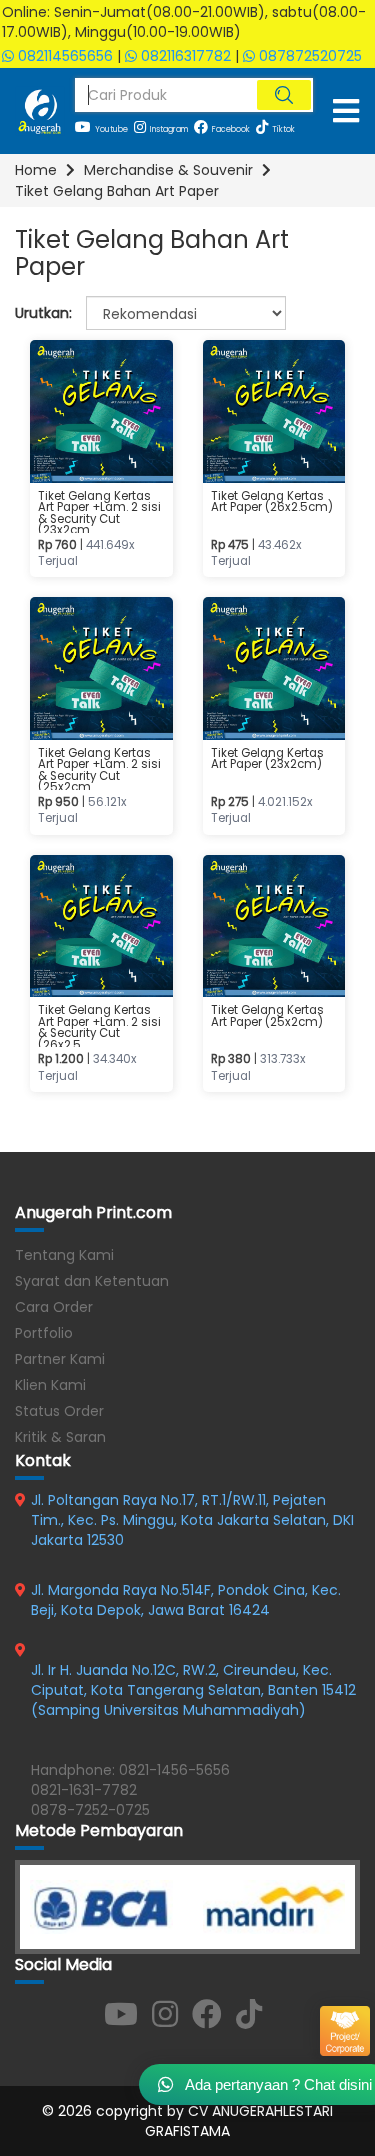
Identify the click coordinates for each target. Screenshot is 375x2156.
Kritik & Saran (60, 1437)
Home (36, 170)
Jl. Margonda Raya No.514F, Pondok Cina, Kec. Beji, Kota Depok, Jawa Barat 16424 (186, 1600)
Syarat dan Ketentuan (92, 1281)
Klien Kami (50, 1385)
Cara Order (54, 1307)
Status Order (59, 1411)
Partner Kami (60, 1359)
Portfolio (44, 1333)
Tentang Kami (64, 1255)
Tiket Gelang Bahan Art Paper (117, 191)
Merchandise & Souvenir (168, 170)
